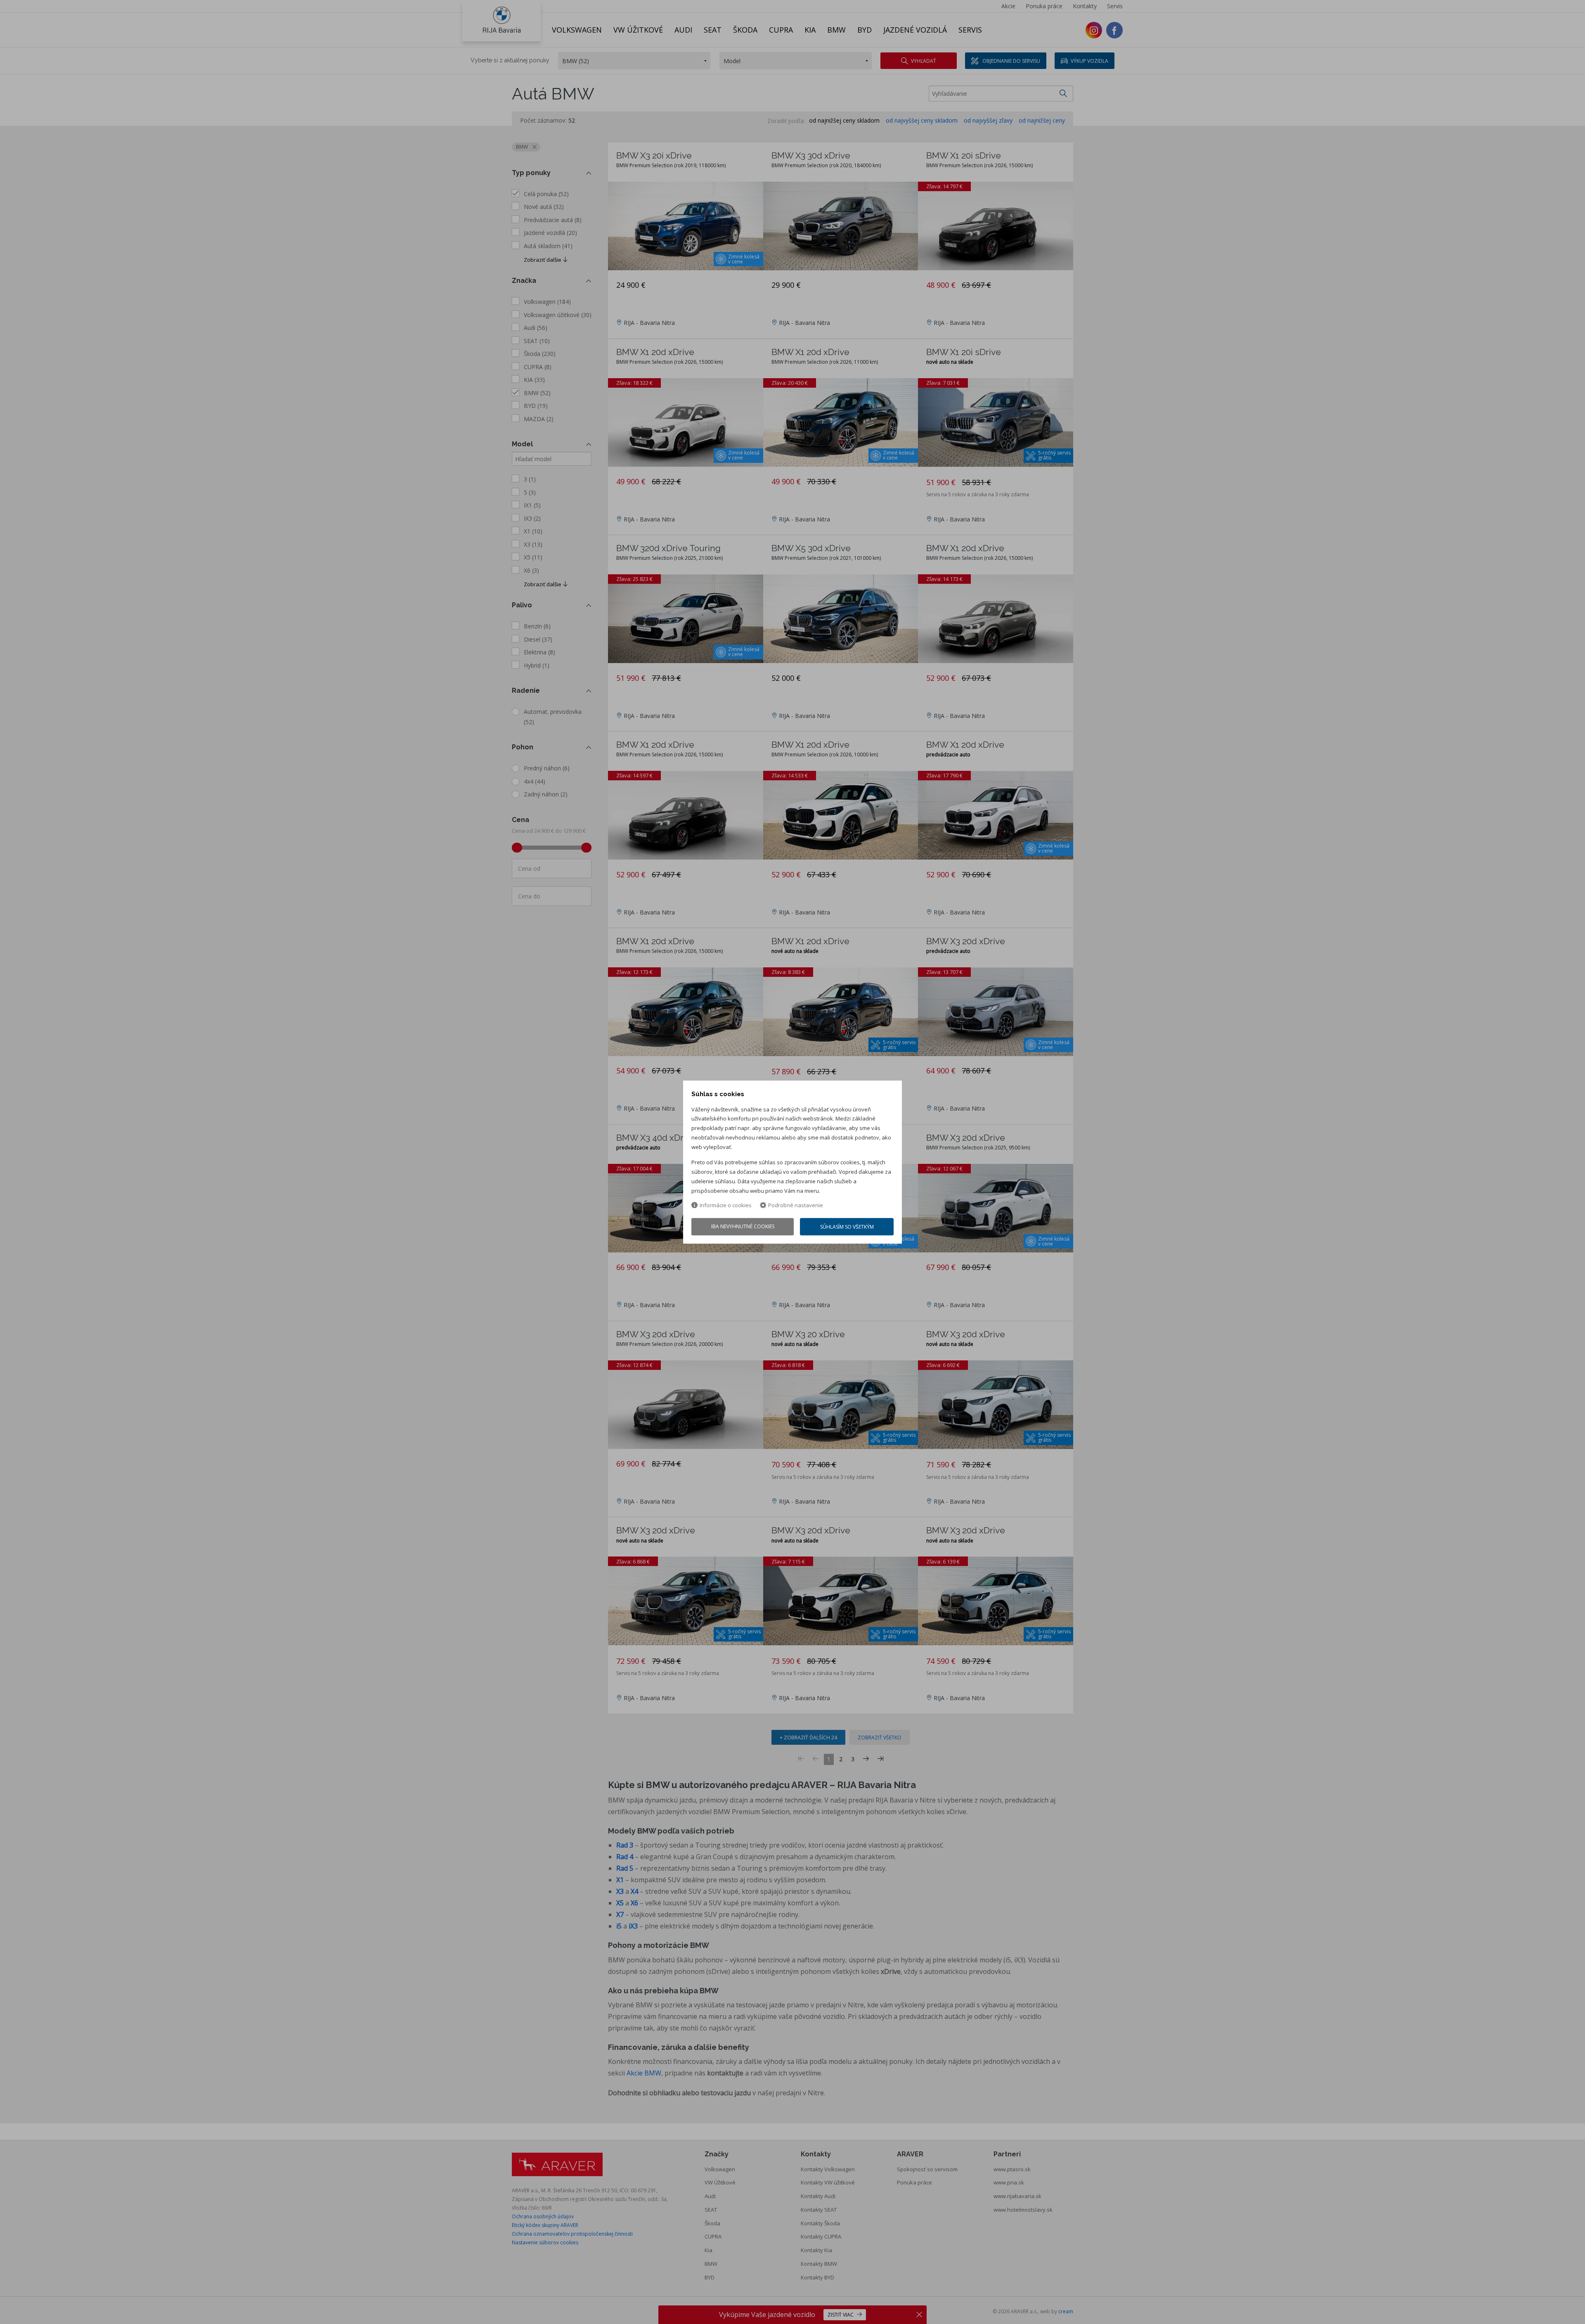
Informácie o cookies (726, 1206)
